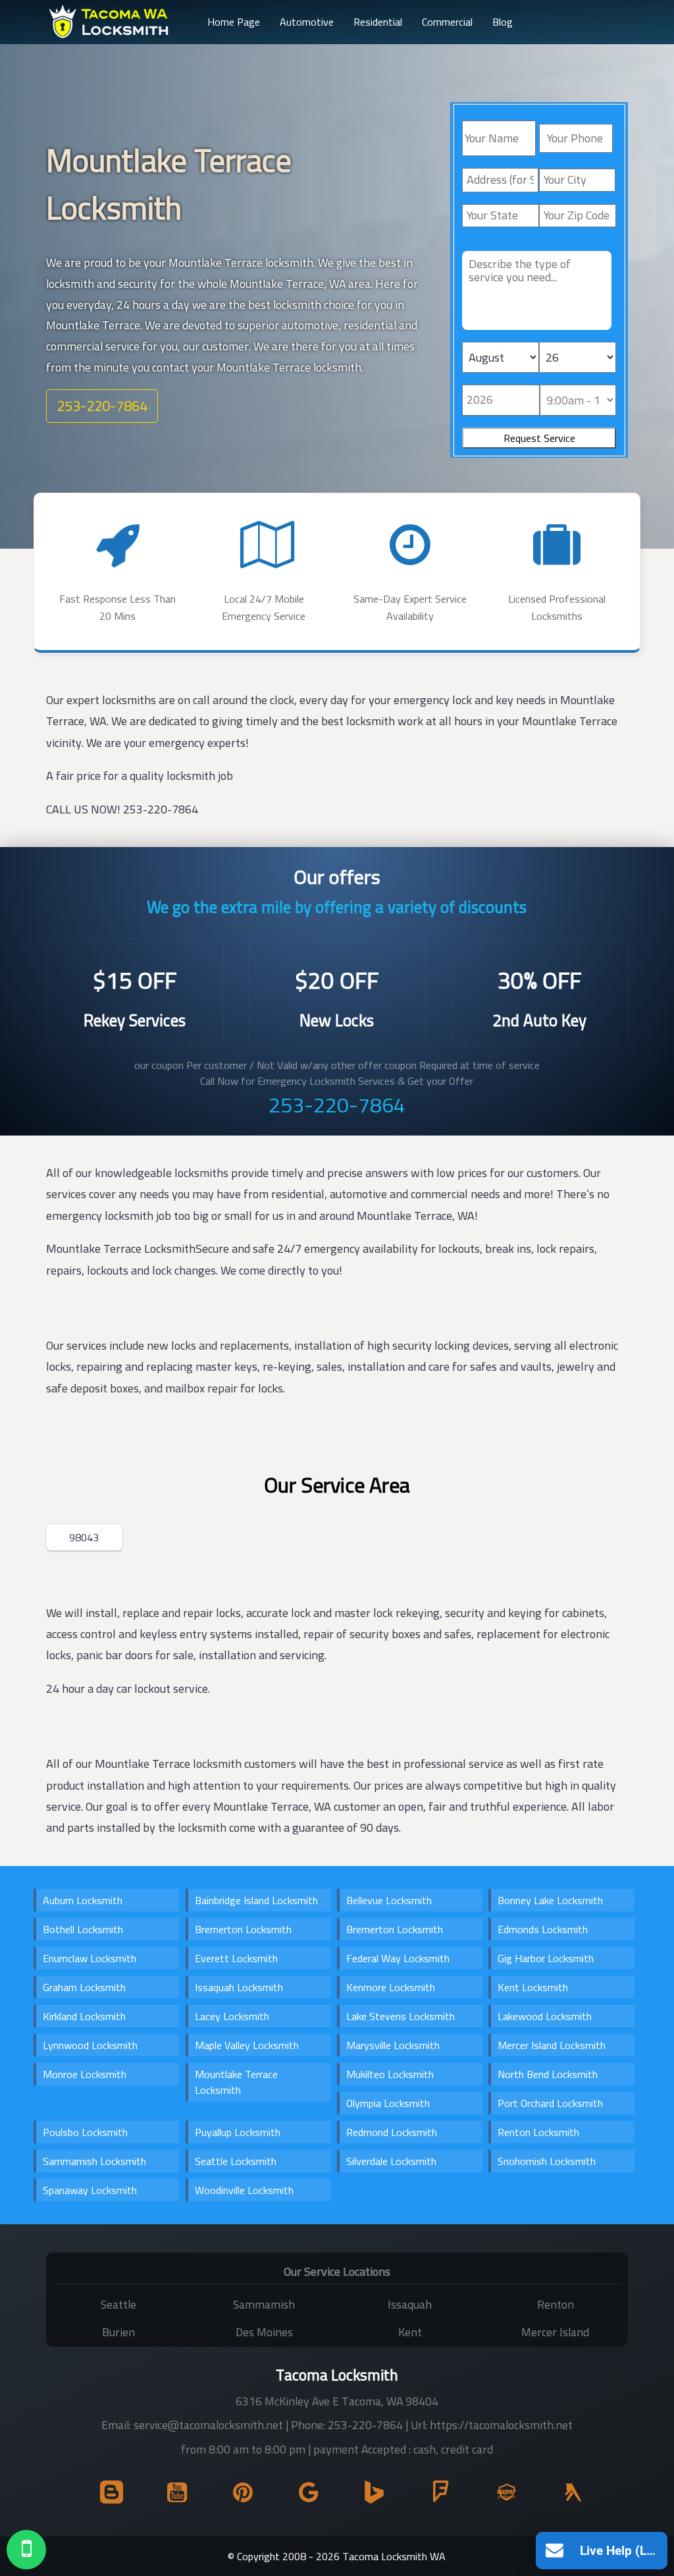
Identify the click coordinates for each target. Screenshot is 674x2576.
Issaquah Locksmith (239, 1987)
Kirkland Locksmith (84, 2016)
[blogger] (106, 2496)
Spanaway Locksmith (90, 2190)
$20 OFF (337, 980)
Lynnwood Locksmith (90, 2045)
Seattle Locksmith (236, 2161)
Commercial (447, 22)
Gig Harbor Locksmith (546, 1958)
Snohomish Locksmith (547, 2161)
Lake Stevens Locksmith (401, 2016)
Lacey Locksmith (232, 2016)
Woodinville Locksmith (244, 2190)
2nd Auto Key (539, 1020)
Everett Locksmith (236, 1958)
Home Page (234, 22)
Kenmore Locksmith (391, 1987)
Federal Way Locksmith (398, 1958)
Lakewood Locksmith (545, 2016)
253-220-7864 (102, 406)
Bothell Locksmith (83, 1929)
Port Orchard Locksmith (550, 2103)
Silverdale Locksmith (391, 2161)
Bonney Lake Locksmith (550, 1900)
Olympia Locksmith (388, 2103)
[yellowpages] (567, 2496)
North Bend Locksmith (548, 2074)
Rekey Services (135, 1020)
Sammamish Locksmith (94, 2161)
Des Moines (264, 2332)
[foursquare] (435, 2496)
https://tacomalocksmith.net (501, 2425)
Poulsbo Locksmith (85, 2132)
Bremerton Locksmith (243, 1929)
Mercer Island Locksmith (552, 2045)
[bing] (370, 2496)
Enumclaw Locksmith (90, 1958)
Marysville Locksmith (393, 2045)
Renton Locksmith (538, 2132)
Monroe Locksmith (85, 2074)
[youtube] (172, 2496)
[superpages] (501, 2496)
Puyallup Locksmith (238, 2132)
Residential (378, 22)
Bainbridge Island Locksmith (256, 1900)
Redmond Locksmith (392, 2132)
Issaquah (410, 2304)
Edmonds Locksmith (543, 1929)
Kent (410, 2332)
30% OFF (539, 980)
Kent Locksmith (533, 1987)
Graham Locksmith (84, 1987)
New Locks (337, 1020)
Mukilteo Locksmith (390, 2074)
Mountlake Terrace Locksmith (236, 2082)
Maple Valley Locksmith (247, 2045)
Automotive (307, 22)
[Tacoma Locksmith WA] (110, 22)
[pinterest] (238, 2496)
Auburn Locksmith (83, 1900)
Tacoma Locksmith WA (394, 2556)
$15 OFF (135, 980)
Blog (503, 22)
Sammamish (264, 2304)
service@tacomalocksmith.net (208, 2425)
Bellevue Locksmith (389, 1900)
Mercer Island (555, 2332)
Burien (118, 2332)
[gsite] (304, 2496)
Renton (556, 2304)
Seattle (118, 2304)
